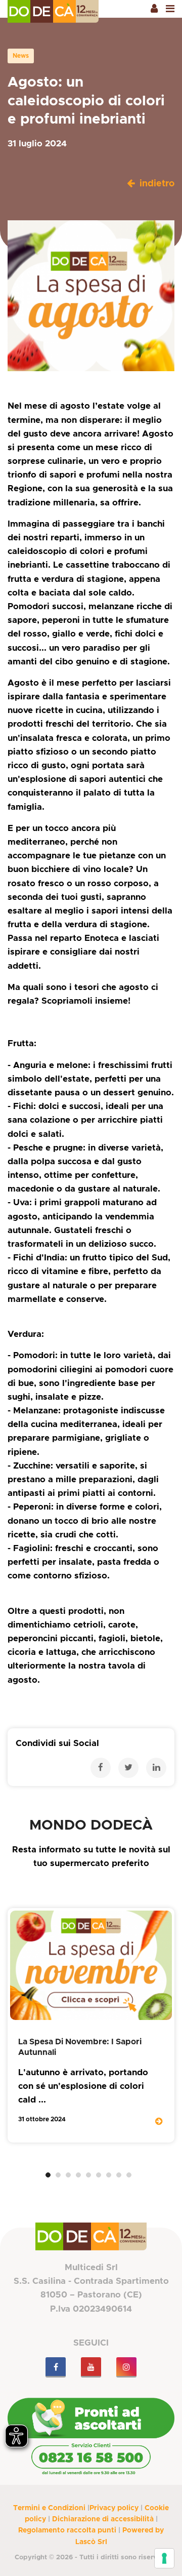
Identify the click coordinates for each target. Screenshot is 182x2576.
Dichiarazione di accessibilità (103, 2519)
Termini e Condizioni (49, 2508)
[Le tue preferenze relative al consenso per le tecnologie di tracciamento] (164, 2558)
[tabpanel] (91, 2025)
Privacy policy (114, 2508)
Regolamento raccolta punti (67, 2530)
